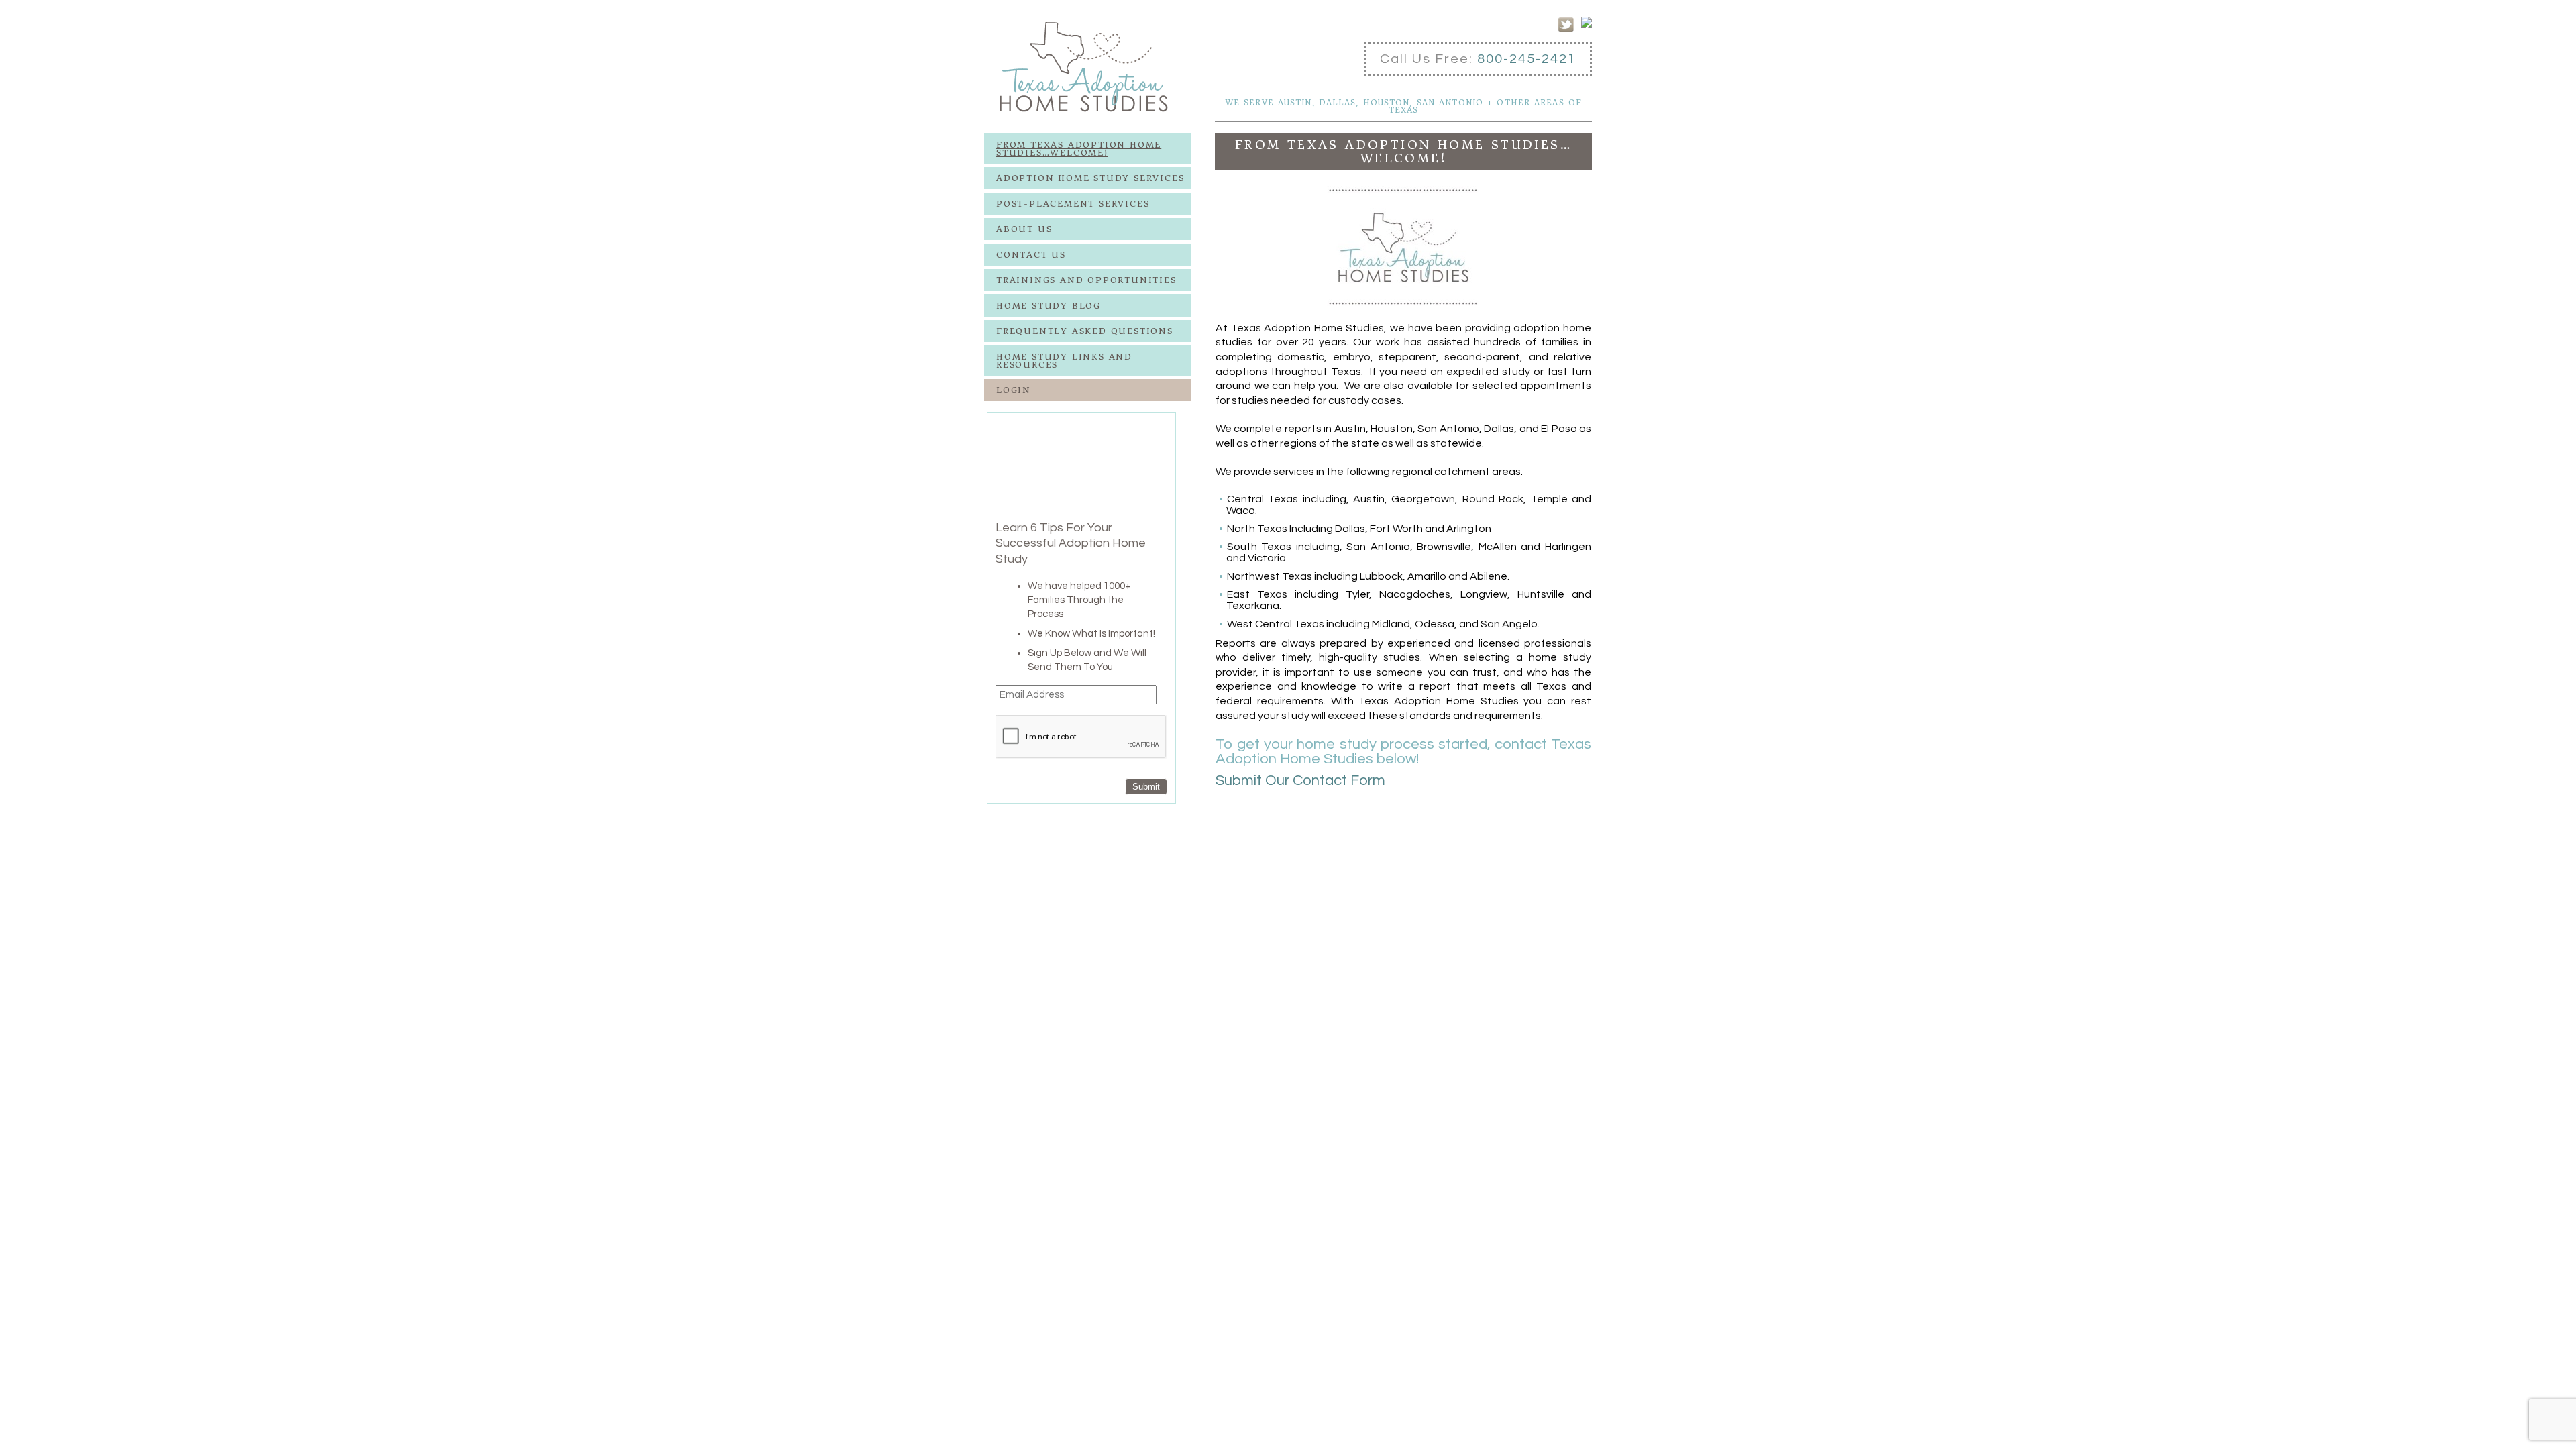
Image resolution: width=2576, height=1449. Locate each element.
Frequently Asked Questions (1085, 331)
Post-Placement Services (1073, 204)
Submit (1146, 787)
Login (1014, 390)
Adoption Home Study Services (1090, 178)
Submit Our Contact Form (1300, 781)
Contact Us (1031, 255)
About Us (1024, 229)
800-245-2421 (1527, 59)
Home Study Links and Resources (1064, 361)
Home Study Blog (1049, 306)
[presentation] (1081, 737)
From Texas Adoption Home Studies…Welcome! (1079, 149)
